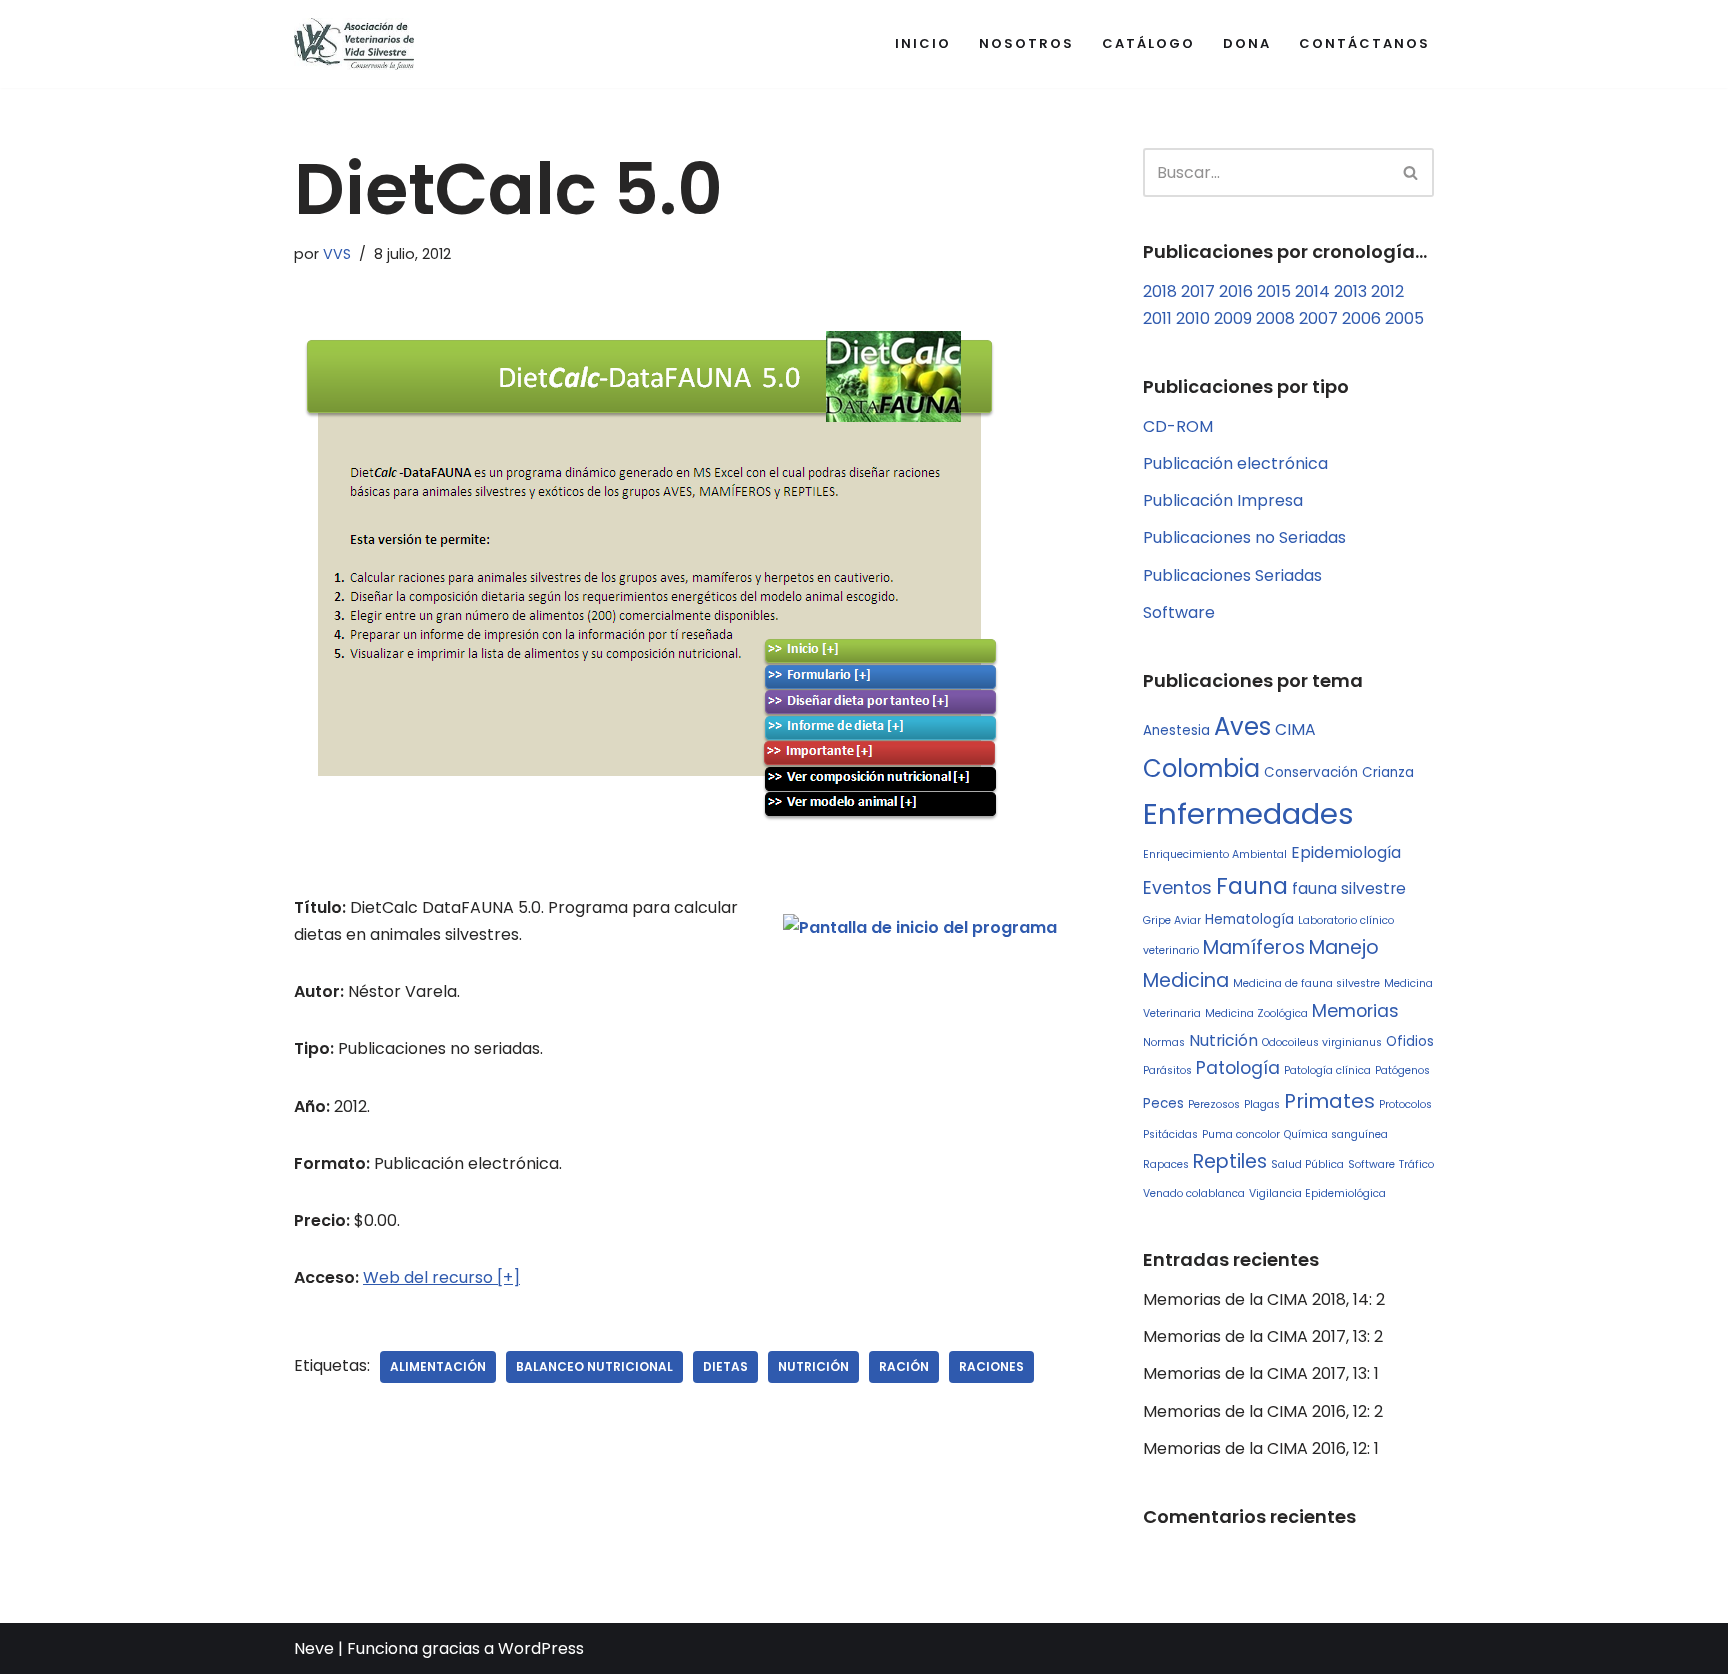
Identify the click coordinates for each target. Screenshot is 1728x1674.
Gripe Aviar (1172, 920)
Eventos (1177, 888)
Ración (904, 1366)
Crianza (1388, 772)
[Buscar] (1411, 172)
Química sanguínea (1336, 1134)
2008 (1275, 318)
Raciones (991, 1366)
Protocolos (1405, 1104)
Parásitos (1167, 1070)
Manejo (1344, 947)
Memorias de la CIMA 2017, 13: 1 (1261, 1373)
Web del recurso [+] (441, 1277)
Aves (1242, 726)
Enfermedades (1248, 813)
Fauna (1252, 886)
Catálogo (1148, 43)
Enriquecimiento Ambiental (1215, 854)
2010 (1193, 318)
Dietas (725, 1366)
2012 (1387, 291)
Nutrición (813, 1366)
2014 (1312, 291)
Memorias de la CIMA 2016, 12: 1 (1261, 1448)
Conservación (1311, 772)
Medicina (1186, 980)
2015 (1274, 291)
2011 (1157, 318)
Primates (1329, 1101)
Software (1179, 612)
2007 (1318, 318)
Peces (1163, 1103)
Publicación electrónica (1235, 463)
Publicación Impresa (1223, 500)
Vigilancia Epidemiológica (1317, 1193)
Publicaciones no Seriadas (1244, 537)
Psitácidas (1170, 1134)
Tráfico (1416, 1164)
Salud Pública (1307, 1164)
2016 (1236, 291)
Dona (1247, 43)
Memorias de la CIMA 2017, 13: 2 (1263, 1336)
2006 (1361, 318)
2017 (1198, 291)
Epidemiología (1346, 852)
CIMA (1295, 729)
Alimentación (438, 1366)
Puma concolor (1241, 1134)
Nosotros (1026, 43)
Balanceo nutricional (594, 1366)
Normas (1164, 1042)
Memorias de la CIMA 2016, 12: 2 (1263, 1411)
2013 (1350, 291)
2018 (1160, 291)
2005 (1404, 318)
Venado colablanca (1194, 1193)
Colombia (1201, 768)
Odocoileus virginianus (1322, 1042)
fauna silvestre (1349, 888)
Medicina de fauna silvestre (1306, 983)
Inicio (923, 43)
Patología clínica (1327, 1070)
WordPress (541, 1648)
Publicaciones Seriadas (1232, 575)
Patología (1238, 1068)
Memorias (1355, 1011)
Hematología (1249, 919)
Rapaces (1166, 1164)
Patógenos (1402, 1070)
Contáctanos (1364, 43)
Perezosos (1214, 1104)
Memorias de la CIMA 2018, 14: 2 (1264, 1299)
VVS (337, 254)
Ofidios (1410, 1041)
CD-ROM (1178, 426)
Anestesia (1176, 730)
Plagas (1262, 1104)
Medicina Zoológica (1256, 1013)
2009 (1233, 318)
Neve (314, 1648)
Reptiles (1230, 1161)
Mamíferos (1254, 947)
